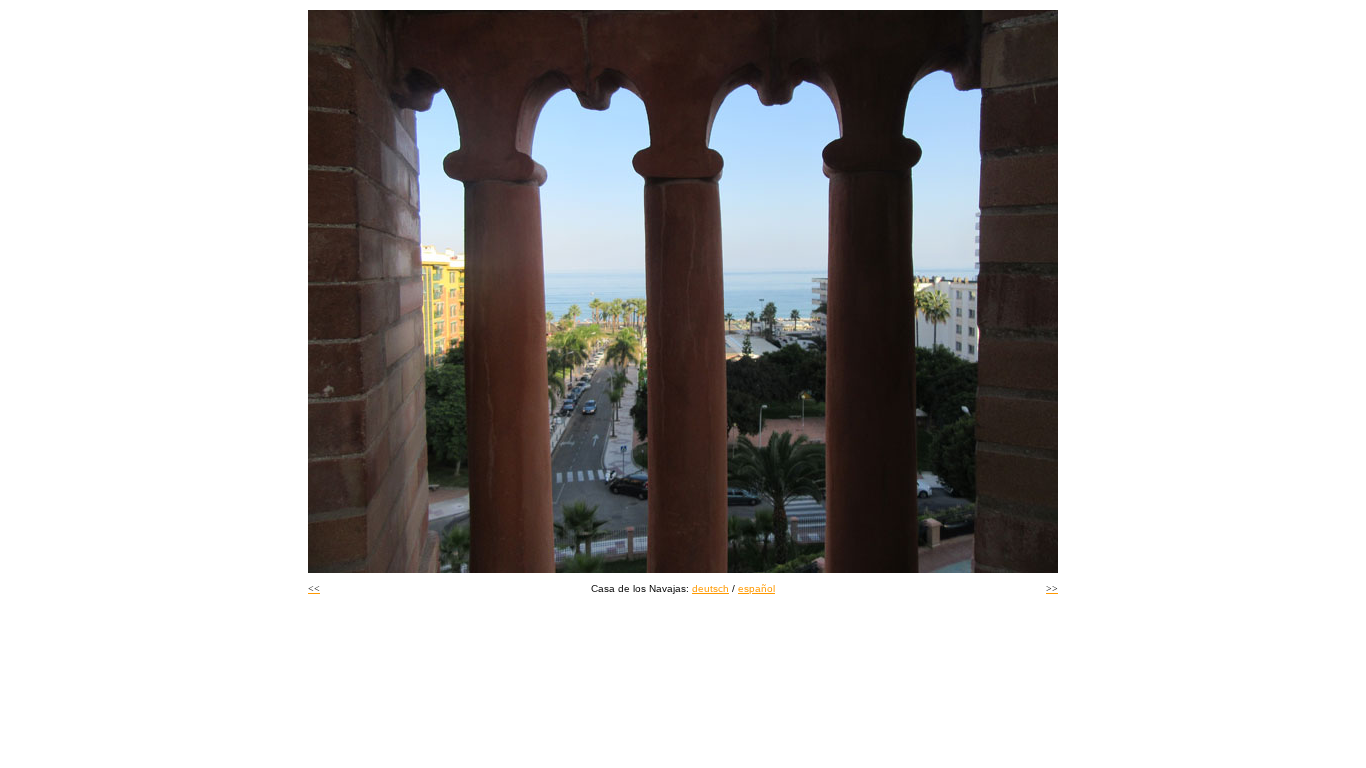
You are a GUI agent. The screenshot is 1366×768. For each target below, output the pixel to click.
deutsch (710, 588)
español (756, 588)
